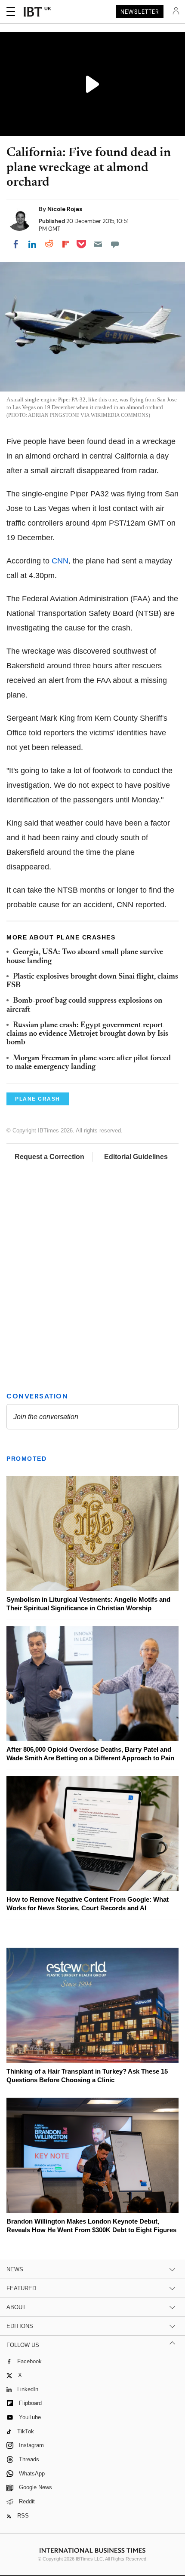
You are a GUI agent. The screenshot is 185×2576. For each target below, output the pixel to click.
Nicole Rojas (65, 209)
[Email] (98, 244)
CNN (60, 561)
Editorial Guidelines (136, 1157)
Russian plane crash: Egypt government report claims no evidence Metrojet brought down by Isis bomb (87, 1034)
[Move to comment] (115, 244)
